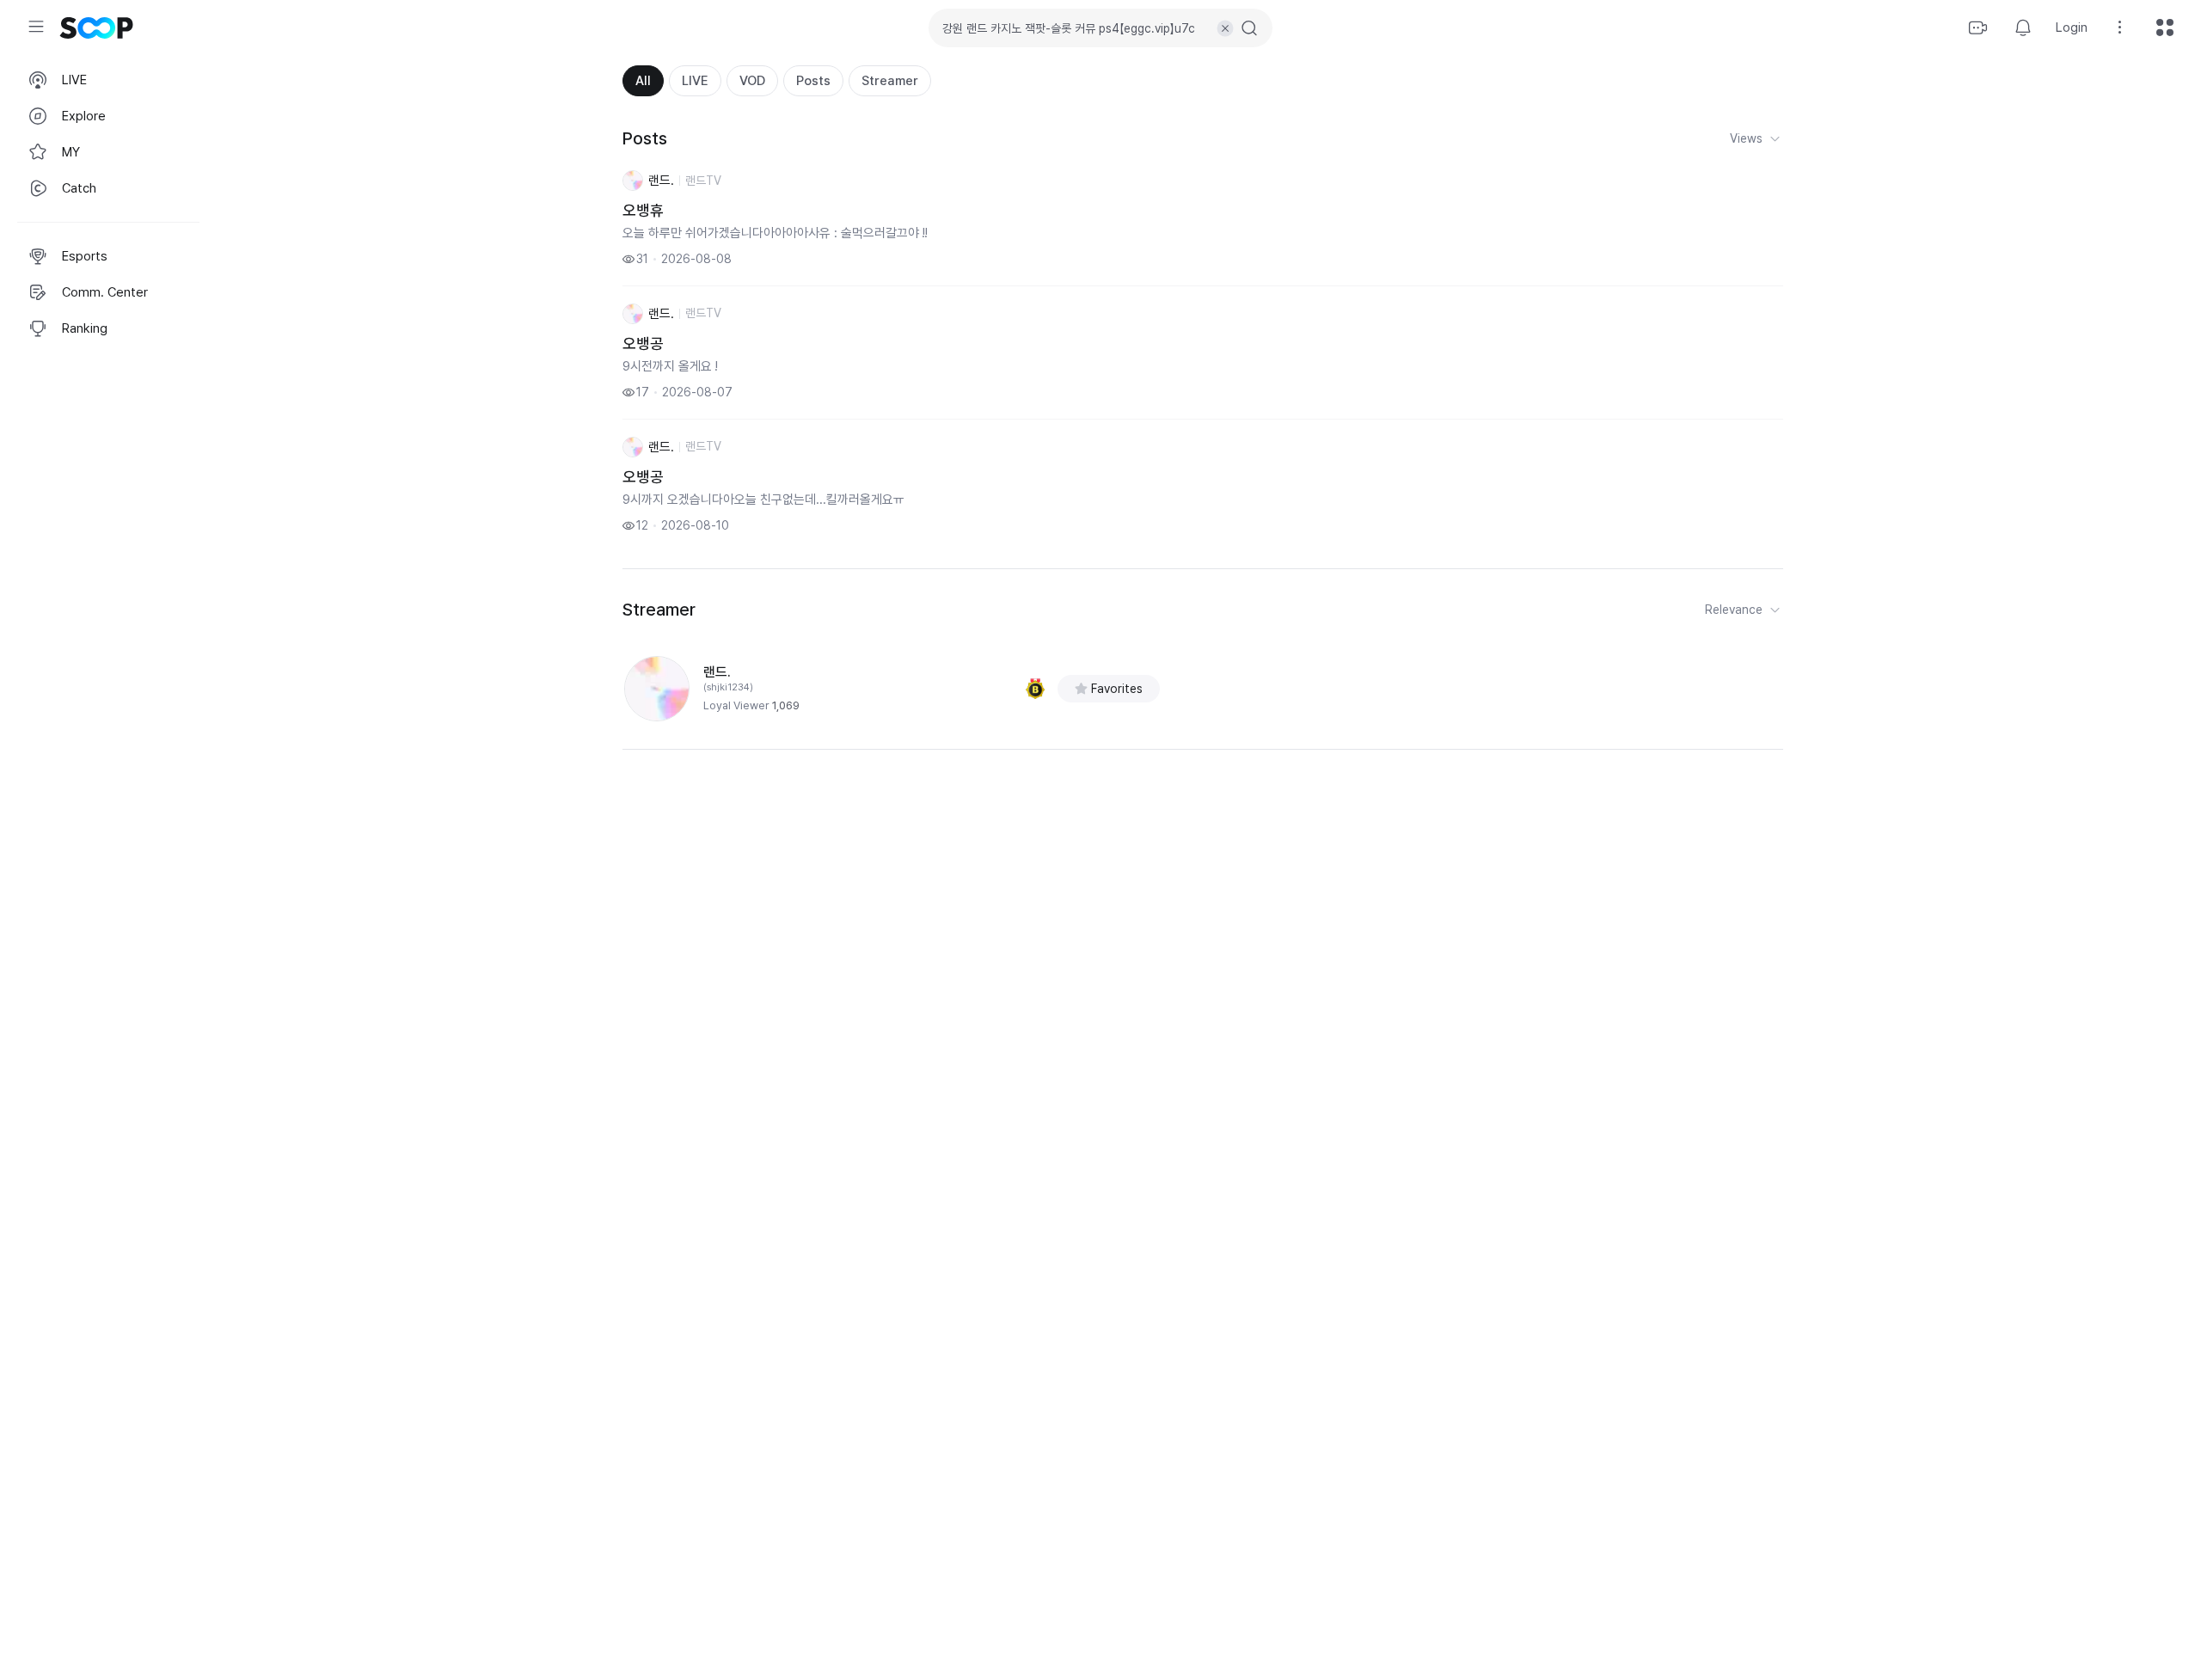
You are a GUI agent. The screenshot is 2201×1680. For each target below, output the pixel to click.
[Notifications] (2023, 28)
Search (1249, 28)
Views (1746, 138)
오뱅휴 (643, 210)
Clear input (1225, 28)
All (643, 81)
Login (2072, 28)
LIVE (695, 81)
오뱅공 (643, 343)
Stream (1978, 28)
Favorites (1117, 689)
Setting (2120, 28)
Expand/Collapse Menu (36, 27)
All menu (2165, 28)
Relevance (1734, 610)
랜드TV (703, 181)
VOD (752, 81)
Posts (813, 81)
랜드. (661, 181)
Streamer (890, 81)
